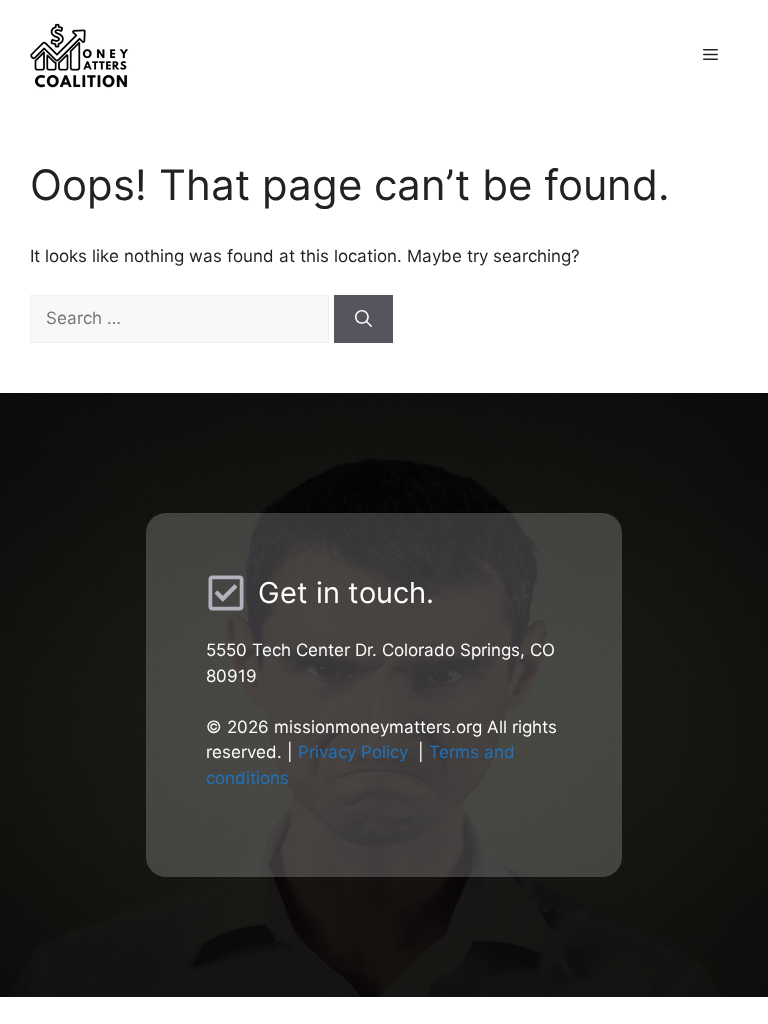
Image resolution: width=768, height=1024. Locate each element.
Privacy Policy (353, 752)
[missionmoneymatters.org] (205, 54)
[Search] (363, 319)
